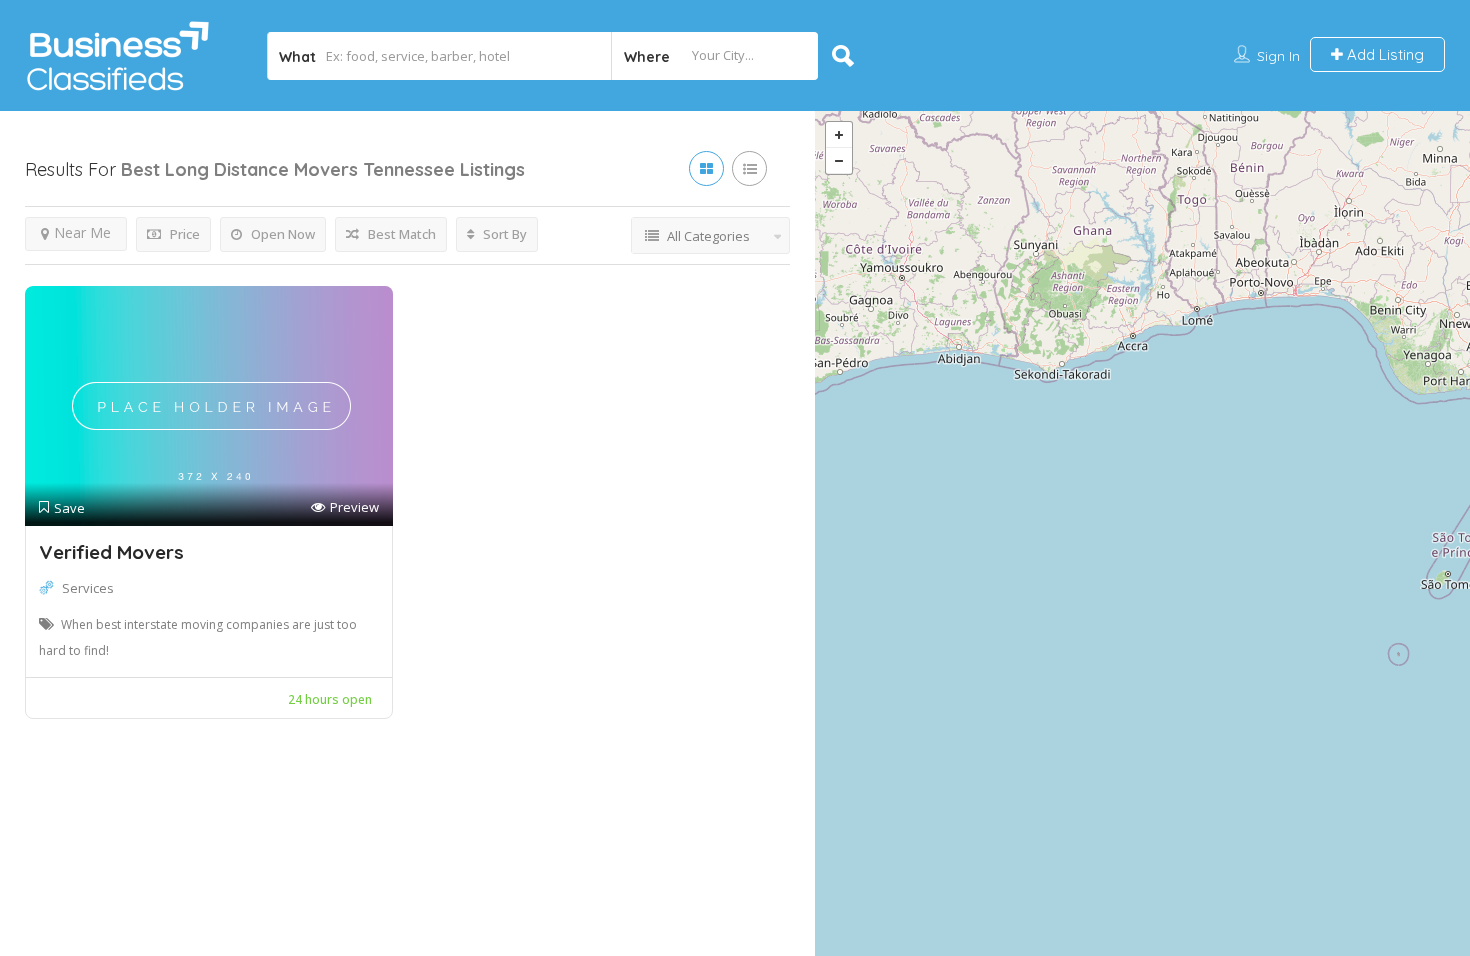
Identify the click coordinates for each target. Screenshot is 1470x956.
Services (88, 588)
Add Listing (1383, 54)
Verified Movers (111, 552)
